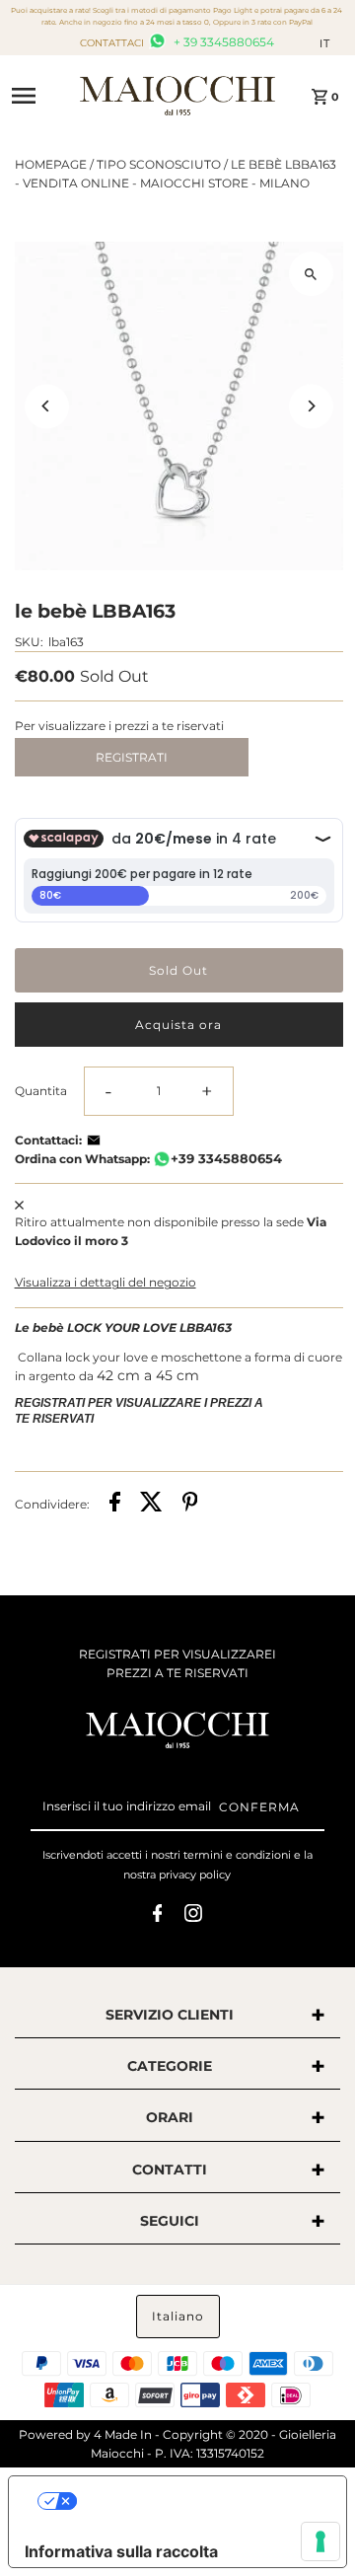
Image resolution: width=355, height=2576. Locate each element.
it (325, 43)
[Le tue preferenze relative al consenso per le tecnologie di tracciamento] (320, 2541)
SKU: (29, 642)
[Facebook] (158, 1916)
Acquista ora (178, 1025)
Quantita (41, 1091)
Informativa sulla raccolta (121, 2551)
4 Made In (123, 2434)
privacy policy (195, 1875)
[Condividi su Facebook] (115, 1504)
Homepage (51, 164)
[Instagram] (193, 1916)
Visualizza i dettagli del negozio (106, 1282)
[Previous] (47, 406)
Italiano (178, 2316)
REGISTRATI (132, 757)
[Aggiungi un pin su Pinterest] (190, 1504)
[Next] (311, 406)
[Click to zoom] (311, 274)
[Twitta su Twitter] (151, 1504)
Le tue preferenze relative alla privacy (198, 2501)
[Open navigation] (39, 96)
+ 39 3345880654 (222, 42)
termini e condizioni (237, 1855)
